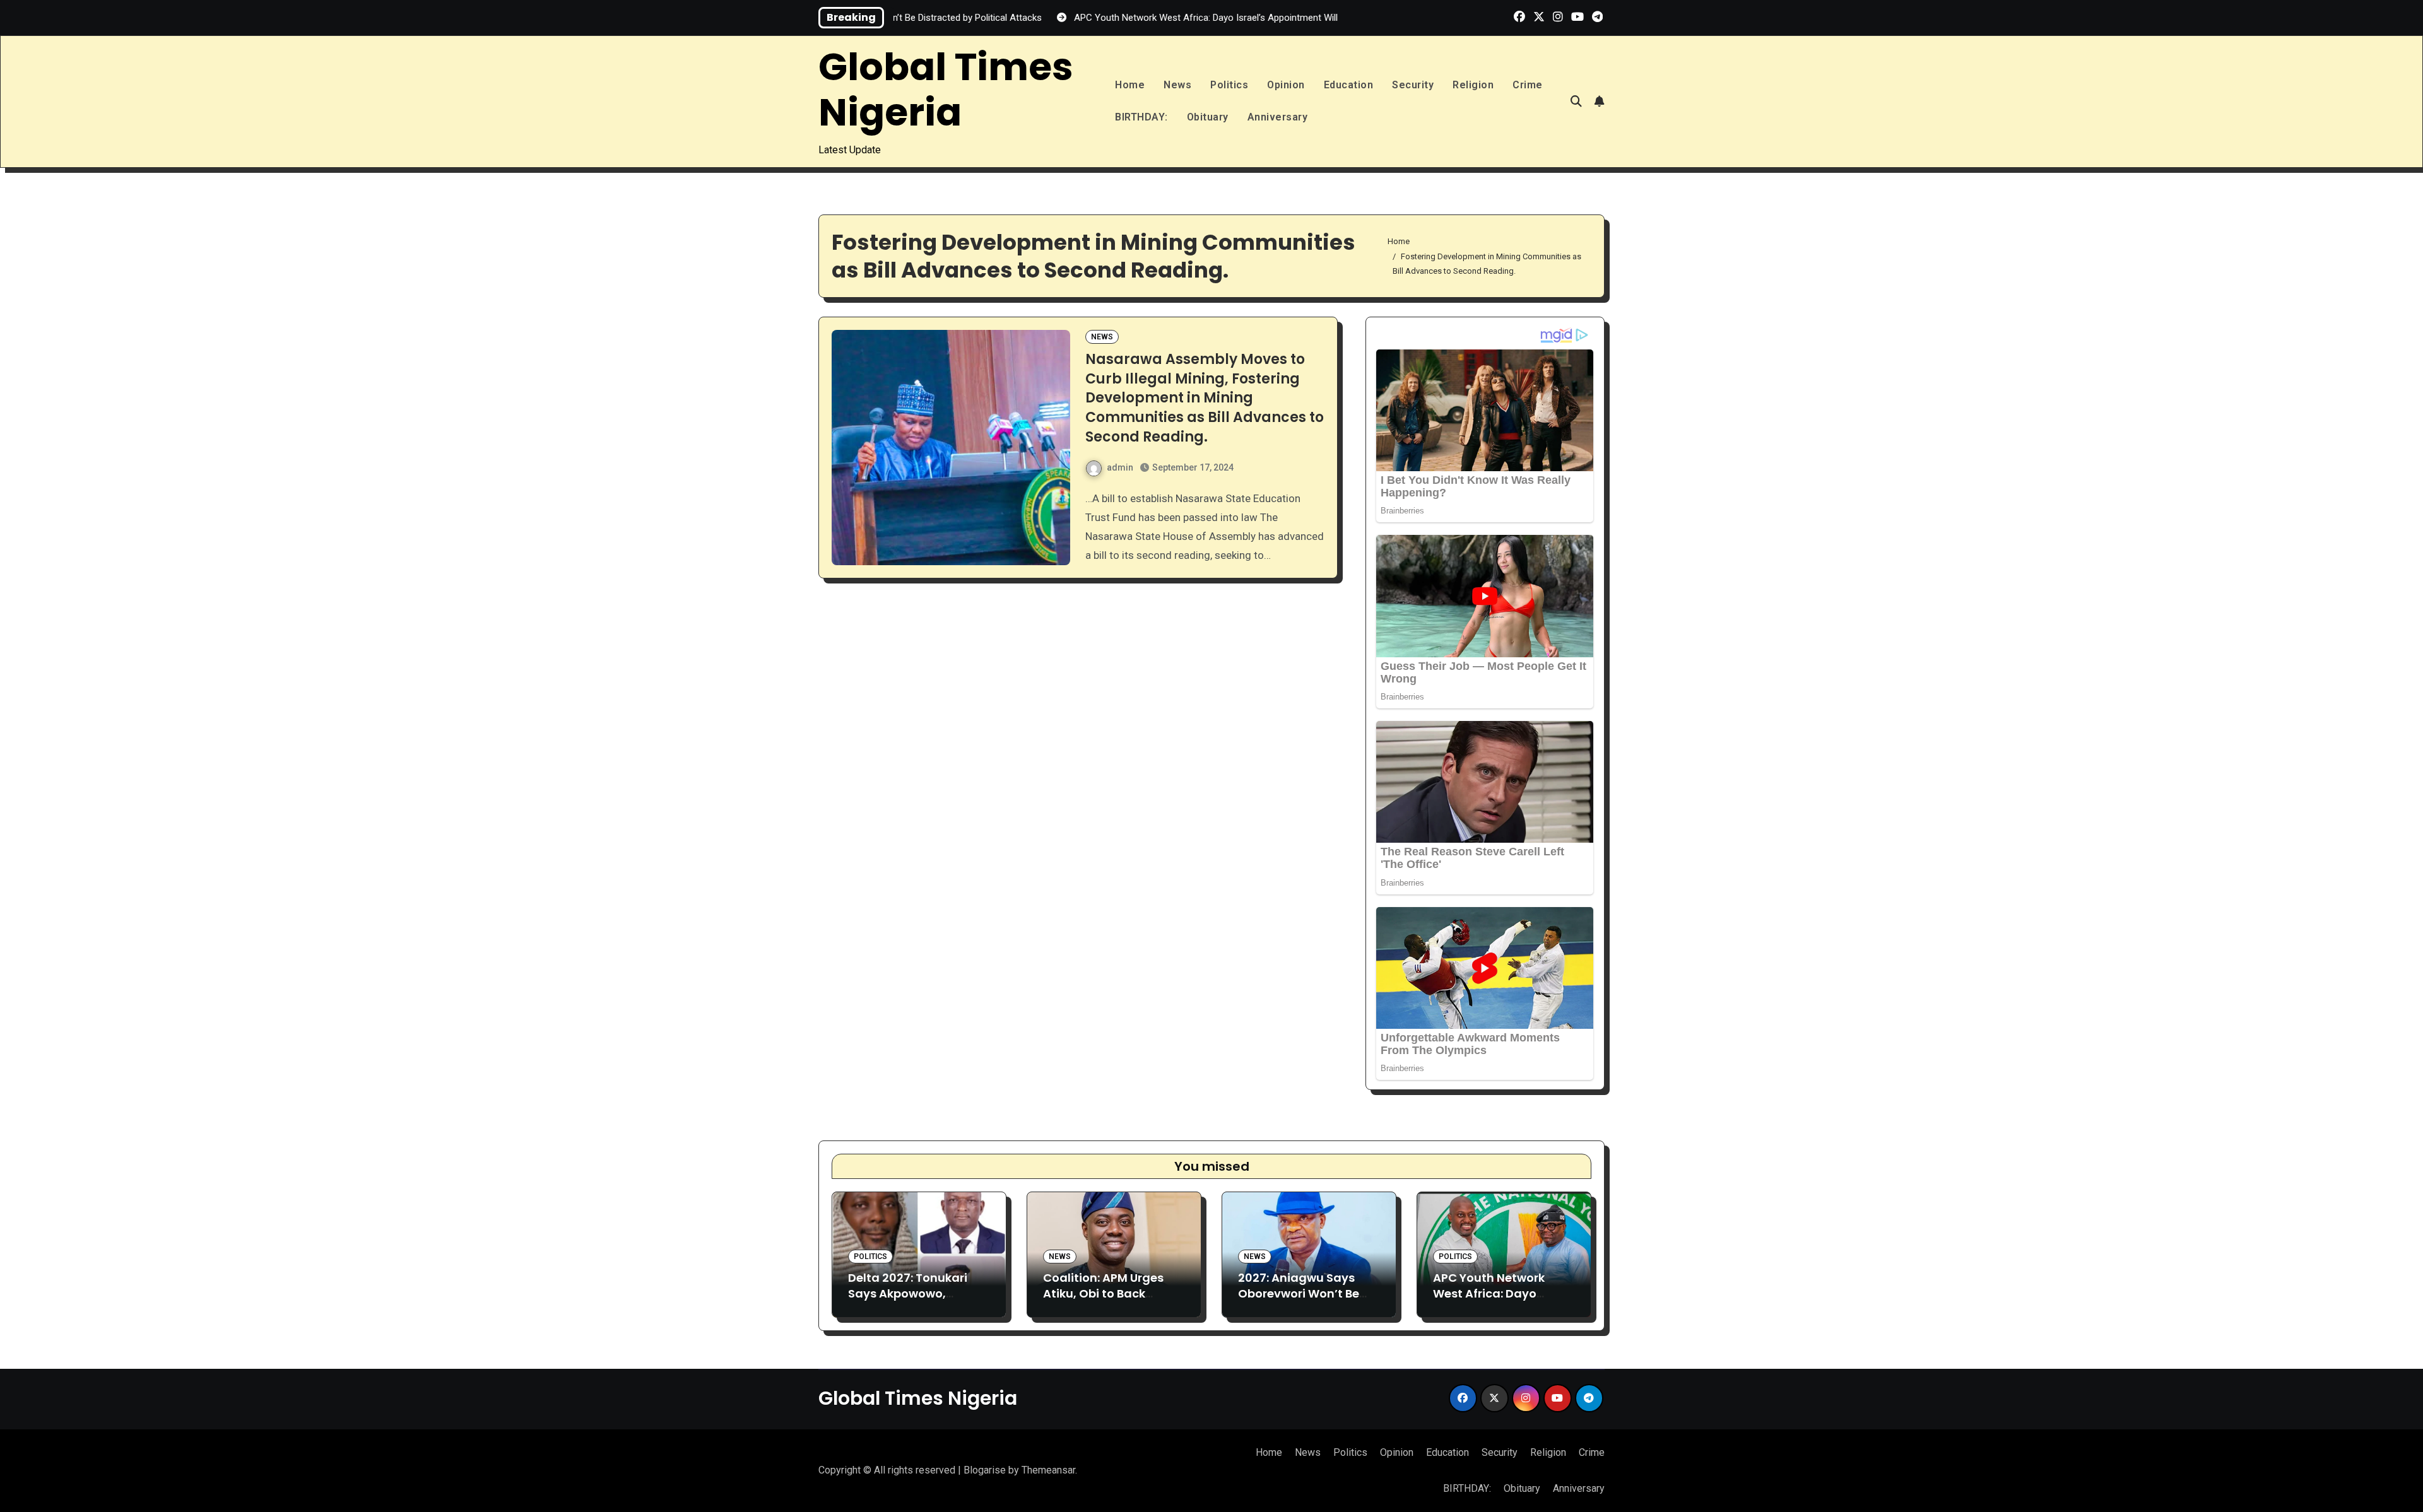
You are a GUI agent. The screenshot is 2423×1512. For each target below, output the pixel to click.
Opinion (1286, 85)
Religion (1473, 85)
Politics (1229, 85)
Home (1130, 85)
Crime (1528, 85)
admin (1120, 467)
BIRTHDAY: (1141, 117)
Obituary (1208, 117)
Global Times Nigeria (946, 90)
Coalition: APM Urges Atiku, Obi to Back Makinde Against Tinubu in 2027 (1103, 1302)
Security (1413, 85)
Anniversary (1278, 117)
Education (1349, 85)
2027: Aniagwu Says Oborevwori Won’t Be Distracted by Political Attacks (1303, 1302)
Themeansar (1048, 1470)
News (1177, 85)
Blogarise (985, 1470)
